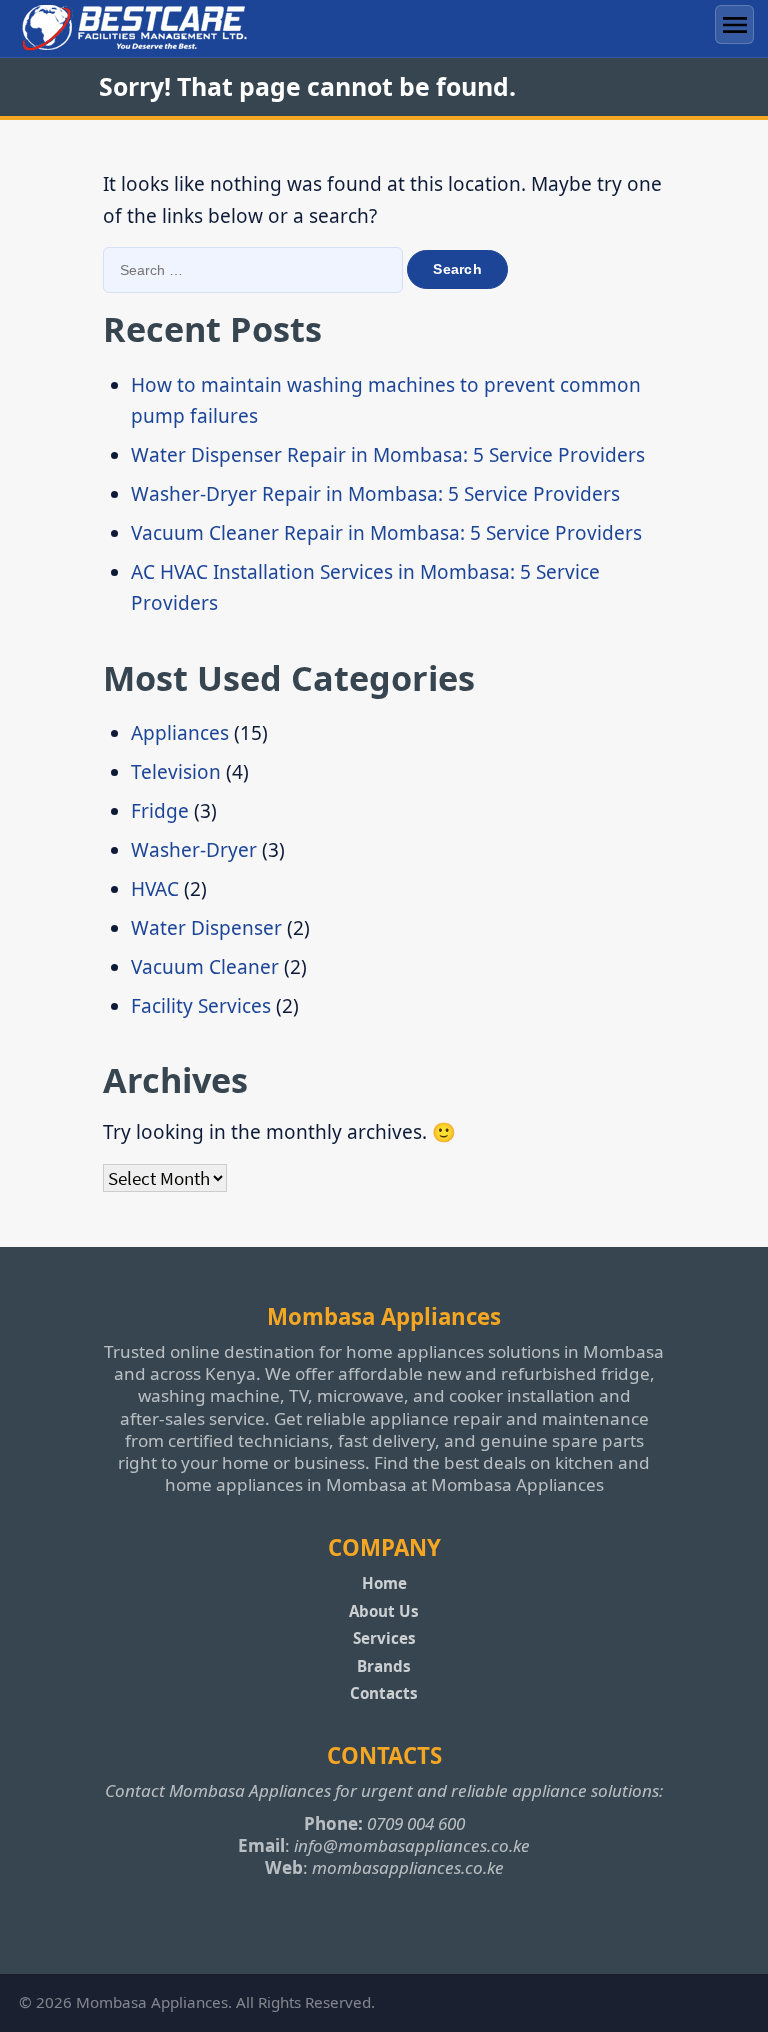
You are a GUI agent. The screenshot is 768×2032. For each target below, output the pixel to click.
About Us (384, 1611)
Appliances (180, 733)
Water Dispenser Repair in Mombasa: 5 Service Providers (388, 455)
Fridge (160, 811)
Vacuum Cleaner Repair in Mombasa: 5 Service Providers (386, 533)
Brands (384, 1666)
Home (384, 1583)
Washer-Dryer (194, 850)
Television (176, 772)
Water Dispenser (206, 928)
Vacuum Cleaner (205, 967)
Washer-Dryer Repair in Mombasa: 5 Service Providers (375, 494)
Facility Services (201, 1006)
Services (384, 1638)
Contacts (384, 1693)
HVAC (155, 889)
